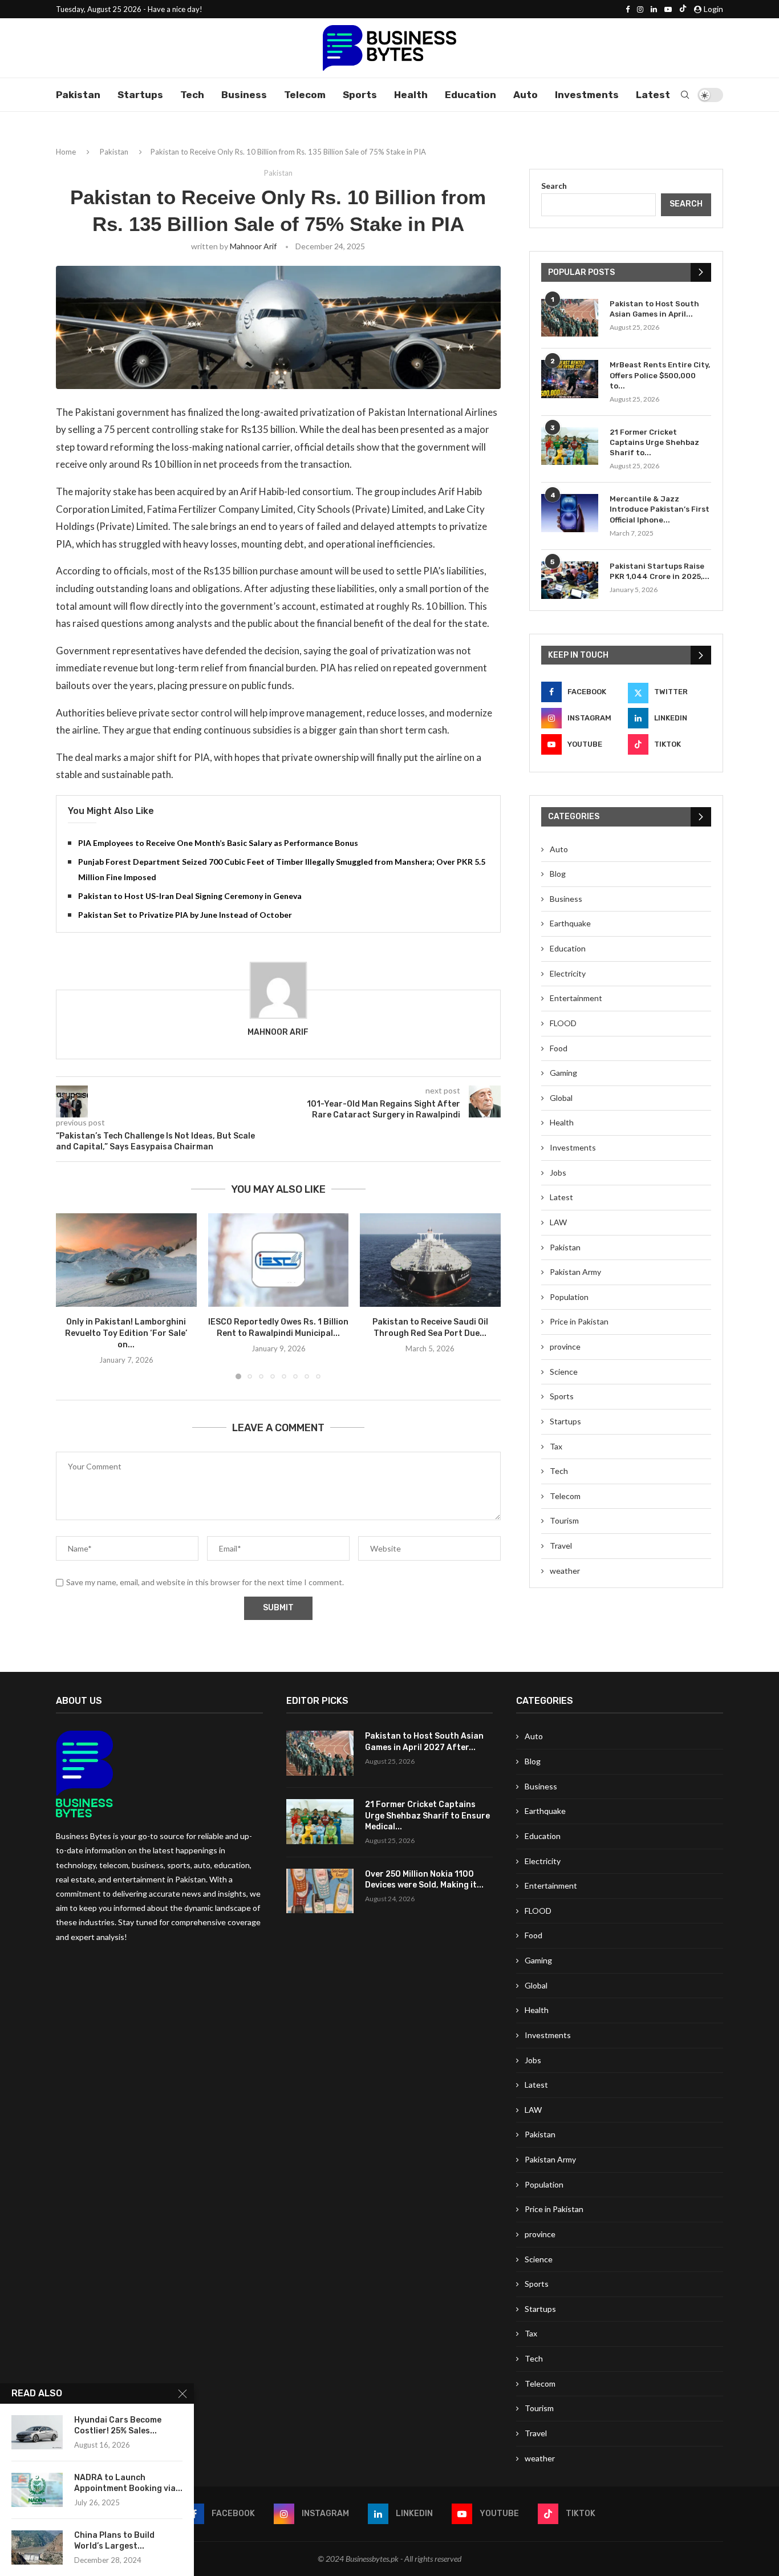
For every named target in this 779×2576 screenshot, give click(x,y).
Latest (653, 95)
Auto (526, 95)
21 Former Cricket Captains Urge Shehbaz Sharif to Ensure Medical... (427, 1816)
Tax (556, 1446)
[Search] (685, 95)
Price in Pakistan (579, 1321)
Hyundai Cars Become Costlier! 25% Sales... (118, 2425)
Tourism (564, 1520)
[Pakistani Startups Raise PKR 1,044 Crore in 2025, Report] (570, 580)
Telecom (305, 95)
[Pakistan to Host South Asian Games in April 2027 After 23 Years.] (570, 318)
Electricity (568, 973)
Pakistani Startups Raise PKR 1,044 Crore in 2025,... (660, 571)
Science (564, 1372)
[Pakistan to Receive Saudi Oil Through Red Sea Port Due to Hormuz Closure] (430, 1260)
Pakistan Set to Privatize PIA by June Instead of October (185, 915)
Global (561, 1098)
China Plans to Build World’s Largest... (114, 2541)
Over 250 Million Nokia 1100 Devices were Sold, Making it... (424, 1880)
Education (470, 95)
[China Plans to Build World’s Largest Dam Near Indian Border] (37, 2547)
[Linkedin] (654, 9)
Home (66, 152)
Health (411, 95)
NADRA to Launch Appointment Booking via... (128, 2483)
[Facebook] (628, 9)
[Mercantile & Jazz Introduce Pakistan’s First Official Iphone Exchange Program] (570, 513)
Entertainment (576, 998)
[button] (71, 1296)
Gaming (563, 1073)
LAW (558, 1222)
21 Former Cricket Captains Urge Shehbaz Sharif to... (654, 442)
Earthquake (570, 923)
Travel (561, 1546)
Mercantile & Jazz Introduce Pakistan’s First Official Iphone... (660, 509)
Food (559, 1048)
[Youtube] (668, 9)
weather (565, 1571)
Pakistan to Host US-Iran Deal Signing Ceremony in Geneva (190, 896)
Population (569, 1297)
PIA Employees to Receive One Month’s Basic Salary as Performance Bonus (218, 843)
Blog (558, 874)
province (565, 1346)
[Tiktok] (683, 9)
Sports (360, 95)
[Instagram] (640, 9)
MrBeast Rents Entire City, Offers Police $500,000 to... (660, 375)
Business (244, 95)
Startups (140, 95)
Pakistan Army (575, 1272)
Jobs (558, 1172)
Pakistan (78, 95)
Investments (587, 95)
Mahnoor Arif (253, 246)
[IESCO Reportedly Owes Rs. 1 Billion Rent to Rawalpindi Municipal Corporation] (279, 1260)
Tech (192, 95)
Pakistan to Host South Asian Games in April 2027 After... (424, 1742)
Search (554, 186)
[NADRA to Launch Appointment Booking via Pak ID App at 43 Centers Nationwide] (37, 2490)
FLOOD (563, 1023)
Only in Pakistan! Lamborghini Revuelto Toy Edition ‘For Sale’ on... (126, 1333)
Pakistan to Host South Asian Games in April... (654, 309)
